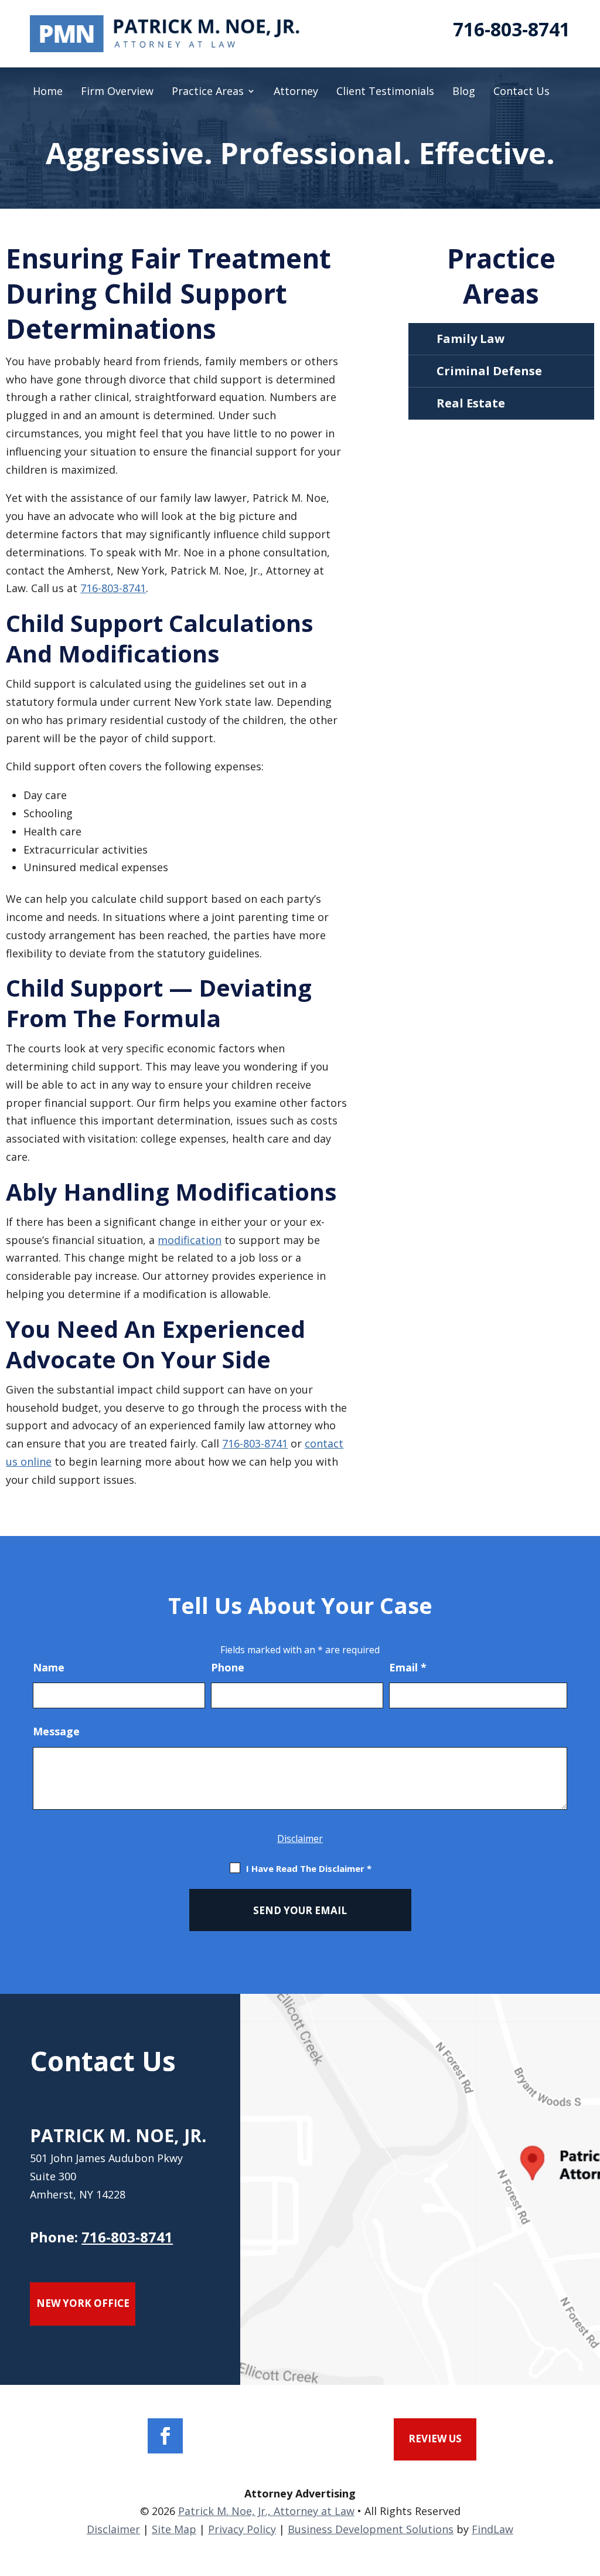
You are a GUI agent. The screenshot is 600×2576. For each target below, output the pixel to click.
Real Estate (471, 403)
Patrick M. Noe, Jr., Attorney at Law (266, 2511)
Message (56, 1731)
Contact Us (521, 92)
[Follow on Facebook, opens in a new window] (165, 2436)
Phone (228, 1667)
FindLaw (492, 2529)
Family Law (471, 339)
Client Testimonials (385, 92)
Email (408, 1667)
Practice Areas (208, 92)
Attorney (296, 92)
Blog (464, 92)
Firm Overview (117, 92)
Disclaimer (300, 1838)
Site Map (174, 2529)
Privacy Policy (242, 2529)
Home (48, 92)
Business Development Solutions (371, 2529)
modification (190, 1240)
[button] (588, 2491)
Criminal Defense (489, 371)
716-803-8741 (512, 29)
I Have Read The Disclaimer (309, 1868)
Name (49, 1667)
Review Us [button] (435, 2439)
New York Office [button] (83, 2303)
